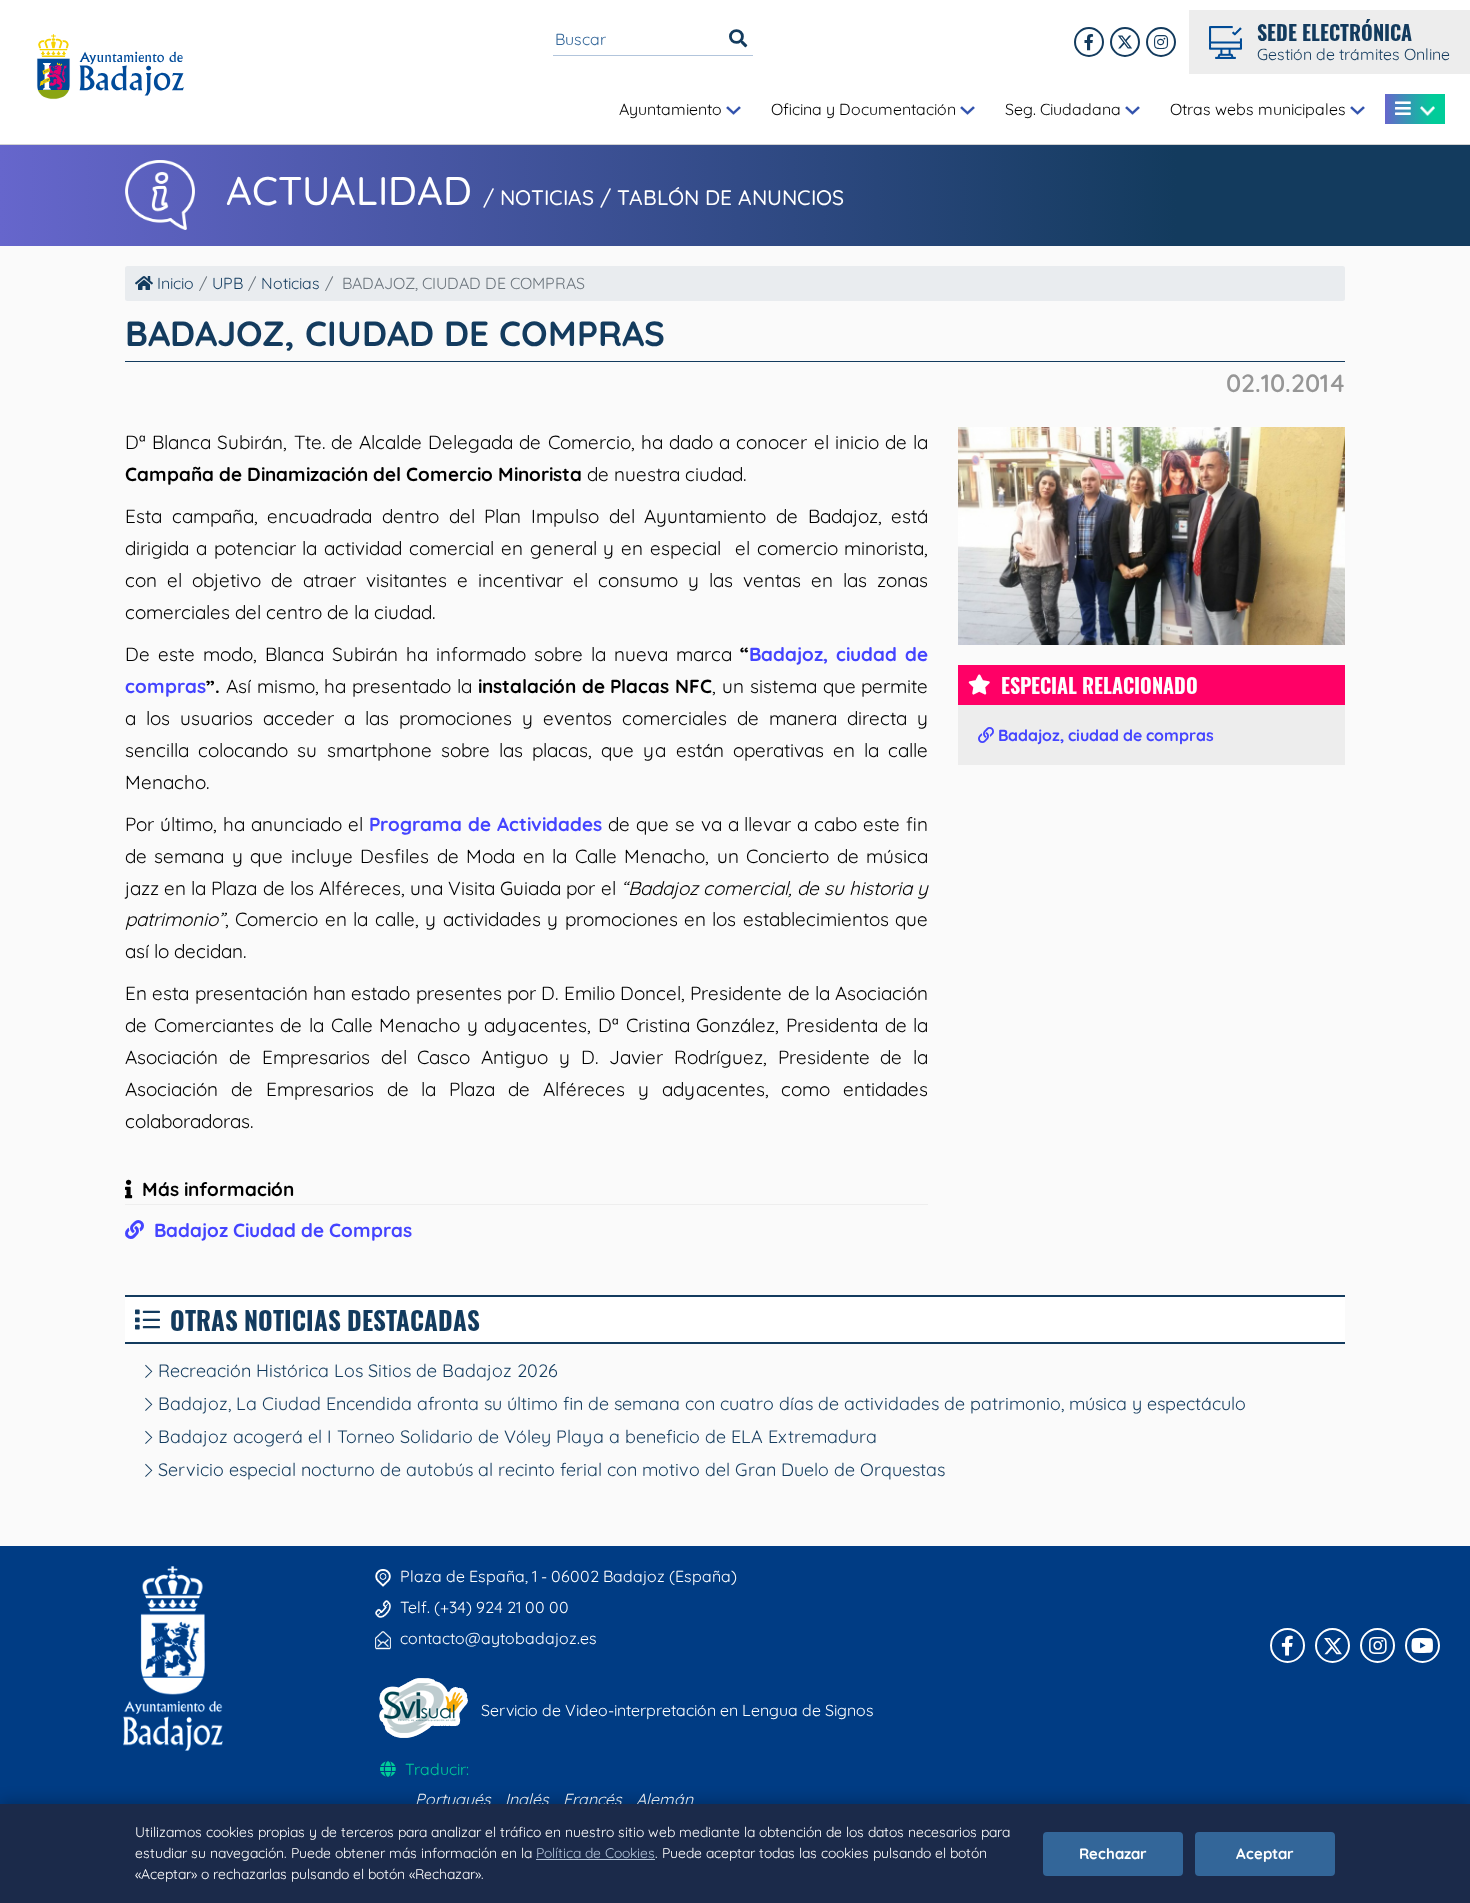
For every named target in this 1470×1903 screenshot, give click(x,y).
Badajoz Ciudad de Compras (278, 1230)
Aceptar (1265, 1853)
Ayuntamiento (672, 109)
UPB (227, 283)
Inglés (527, 1799)
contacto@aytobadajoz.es (498, 1638)
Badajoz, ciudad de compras (1104, 735)
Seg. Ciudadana (1065, 109)
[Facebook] (1089, 42)
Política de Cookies (595, 1853)
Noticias (290, 283)
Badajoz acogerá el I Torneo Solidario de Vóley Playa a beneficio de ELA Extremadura (515, 1436)
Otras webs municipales (1260, 109)
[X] (1125, 42)
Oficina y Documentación (865, 109)
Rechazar (1113, 1853)
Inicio (173, 283)
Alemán (664, 1799)
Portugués (453, 1799)
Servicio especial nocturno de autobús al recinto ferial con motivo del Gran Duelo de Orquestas (549, 1469)
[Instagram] (1161, 42)
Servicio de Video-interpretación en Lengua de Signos (677, 1710)
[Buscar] (738, 39)
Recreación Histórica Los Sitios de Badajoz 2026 (355, 1370)
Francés (592, 1799)
